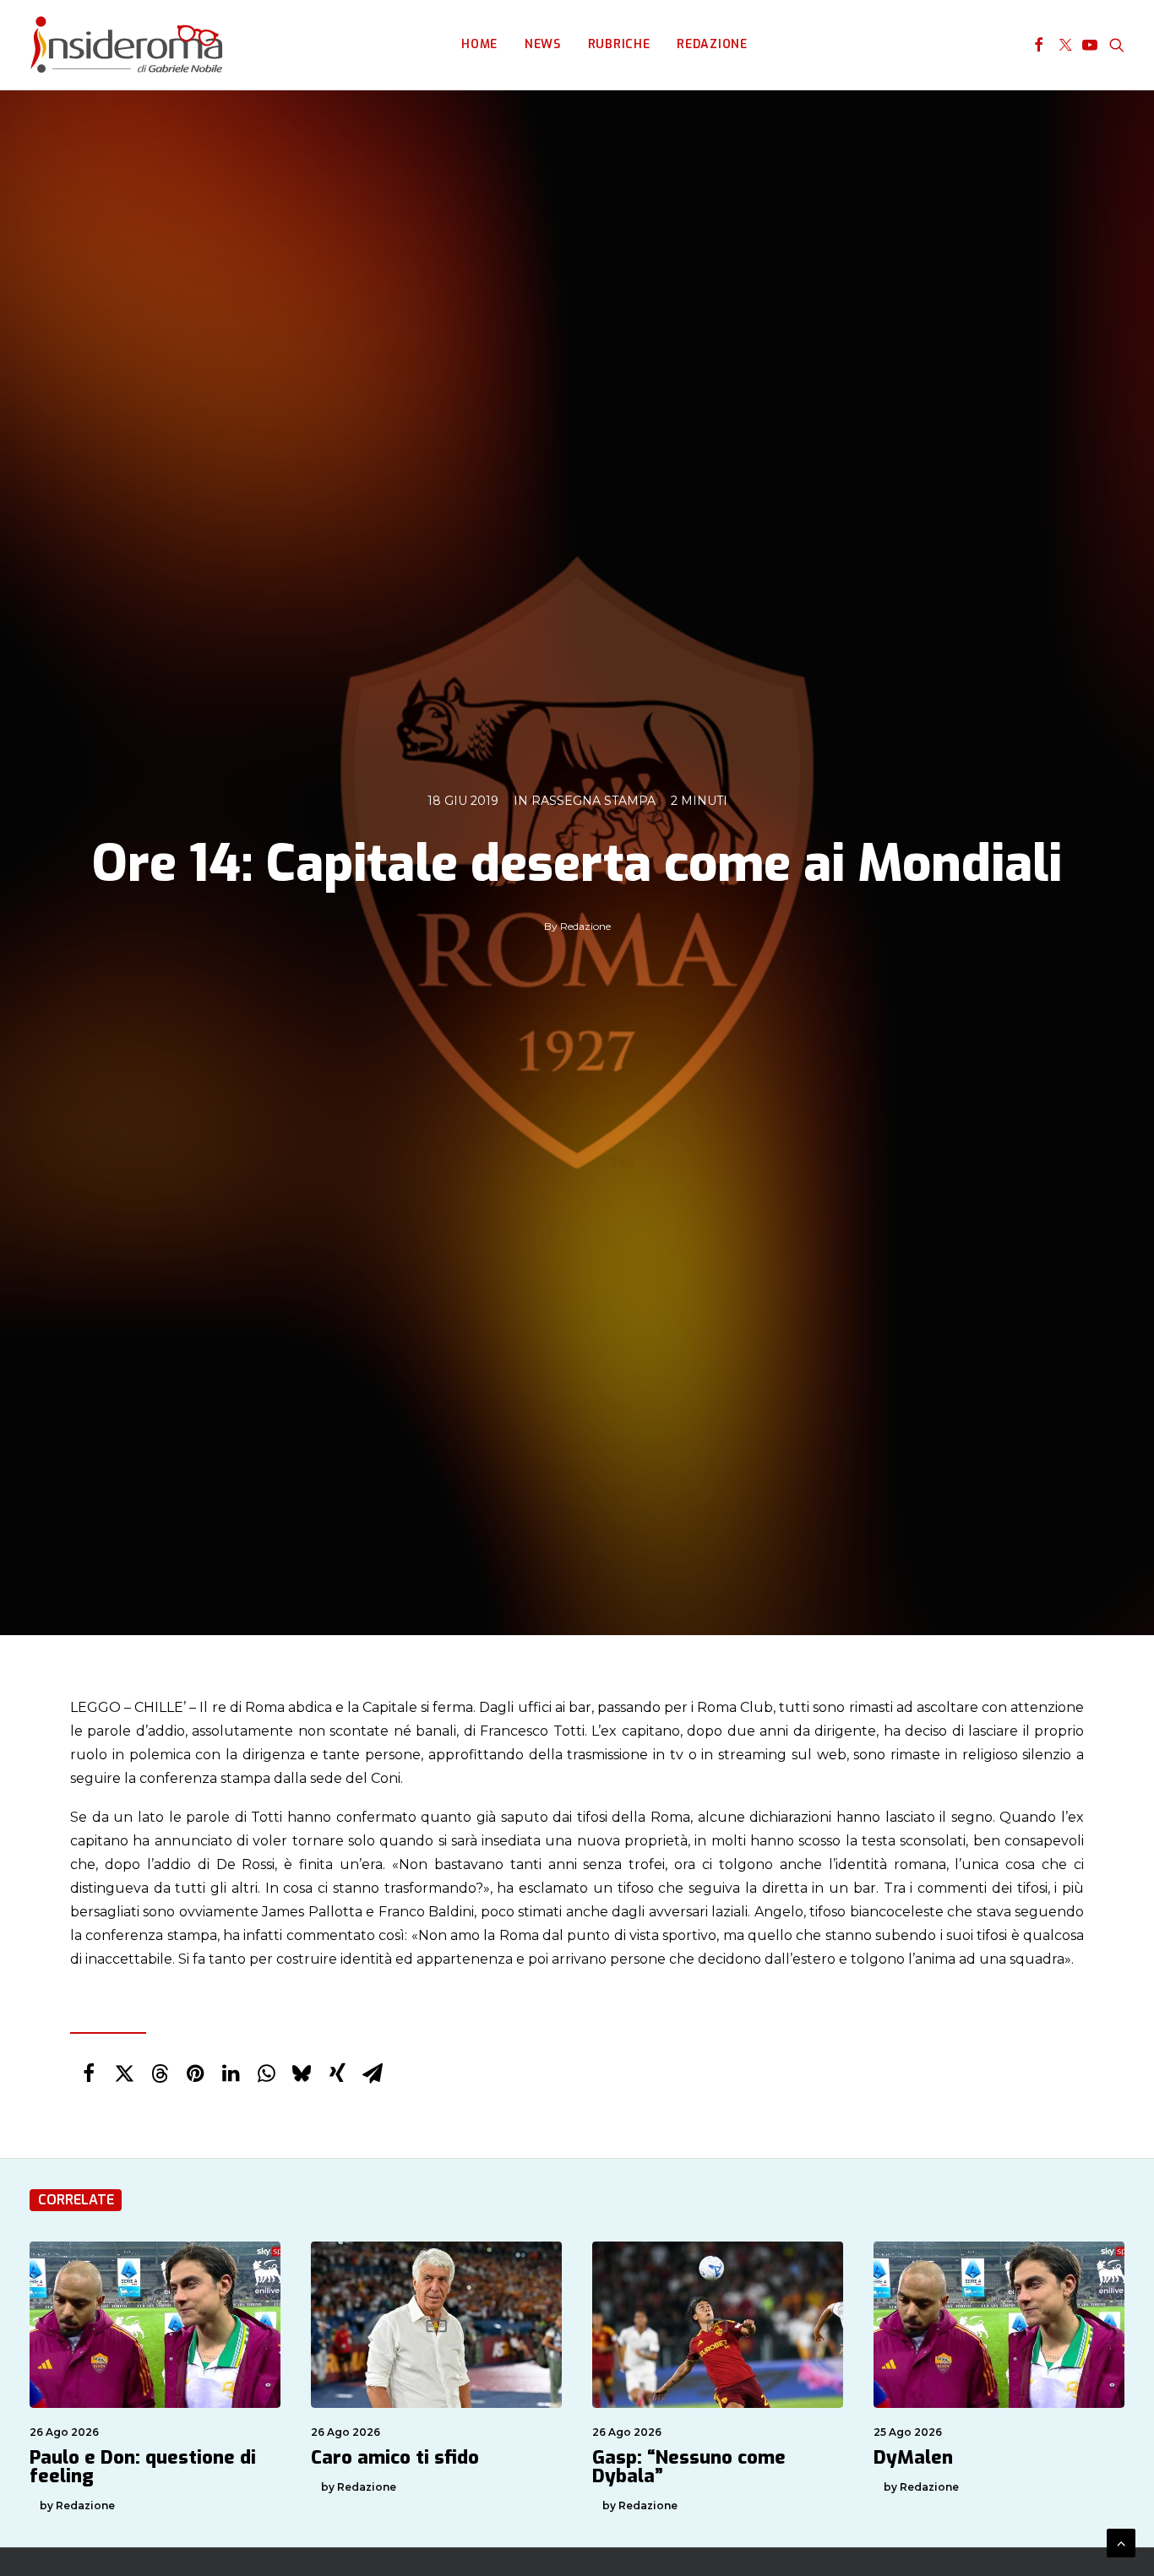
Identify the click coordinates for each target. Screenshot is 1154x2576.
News (543, 44)
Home (479, 44)
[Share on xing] (337, 2073)
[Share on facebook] (89, 2073)
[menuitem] (479, 45)
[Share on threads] (160, 2073)
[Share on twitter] (124, 2073)
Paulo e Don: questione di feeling (143, 2467)
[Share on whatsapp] (266, 2073)
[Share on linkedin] (231, 2073)
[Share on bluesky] (302, 2073)
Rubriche (619, 44)
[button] (1039, 45)
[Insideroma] (126, 45)
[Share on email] (373, 2073)
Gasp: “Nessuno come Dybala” (689, 2467)
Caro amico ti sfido (395, 2457)
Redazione (712, 44)
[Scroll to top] (1121, 2542)
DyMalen (913, 2457)
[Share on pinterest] (195, 2073)
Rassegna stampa (593, 801)
